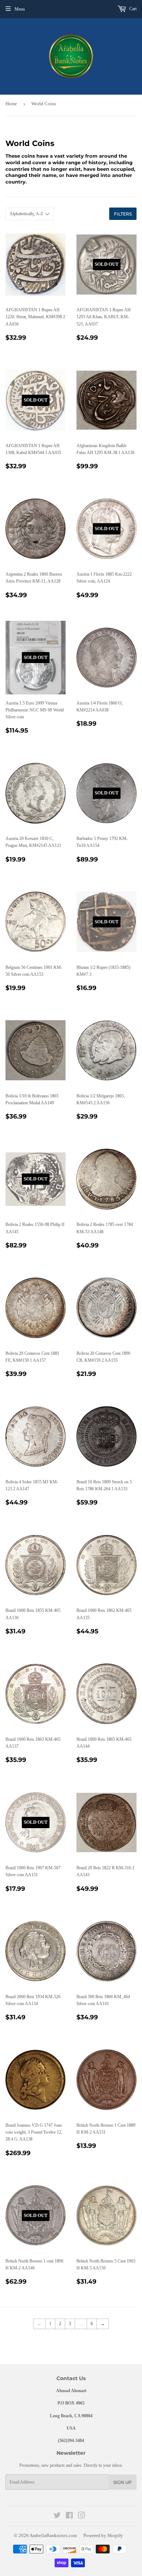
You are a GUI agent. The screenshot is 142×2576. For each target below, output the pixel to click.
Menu (20, 9)
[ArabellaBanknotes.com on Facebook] (69, 2517)
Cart (132, 9)
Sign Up (123, 2482)
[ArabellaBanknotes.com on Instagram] (82, 2517)
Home (11, 104)
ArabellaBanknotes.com (53, 2535)
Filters (123, 214)
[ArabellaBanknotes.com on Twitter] (57, 2517)
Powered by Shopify (103, 2535)
